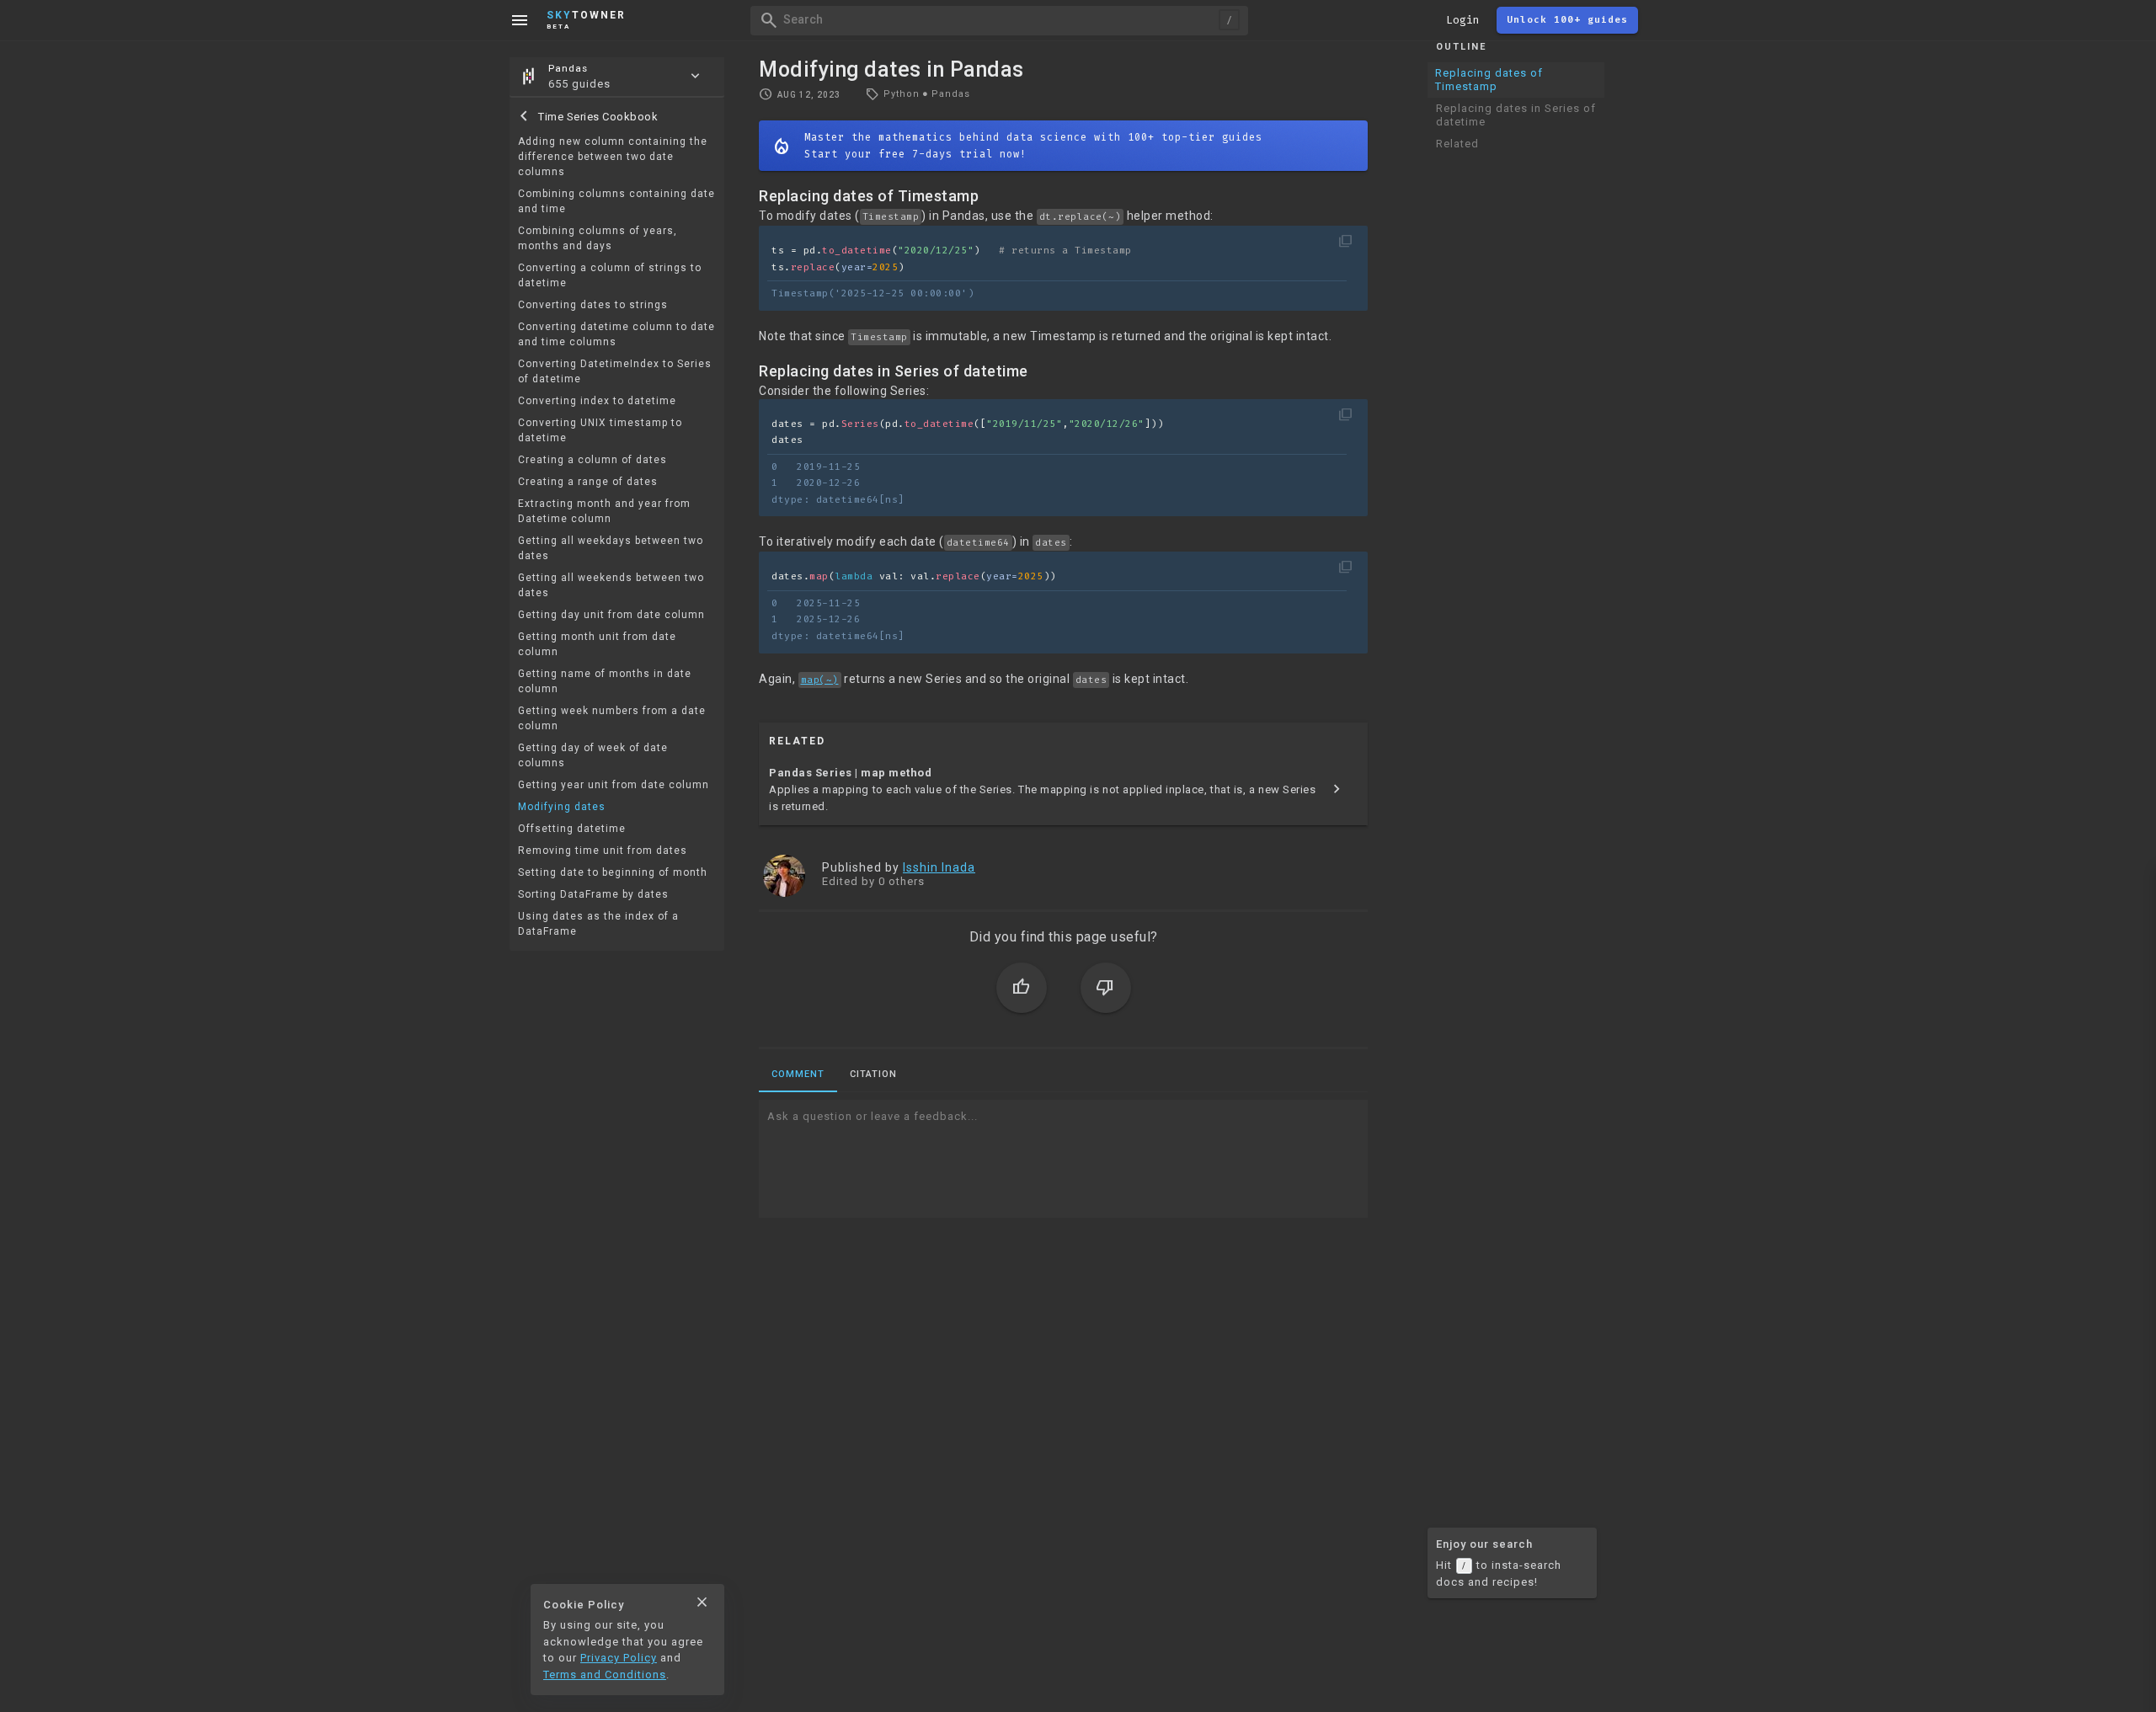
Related (1457, 144)
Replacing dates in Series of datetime (1516, 115)
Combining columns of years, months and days (598, 239)
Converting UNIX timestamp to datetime (600, 431)
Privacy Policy (619, 1658)
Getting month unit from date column (597, 645)
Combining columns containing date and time (616, 202)
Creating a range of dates (588, 483)
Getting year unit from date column (614, 786)
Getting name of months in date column (605, 682)
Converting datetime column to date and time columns (616, 335)
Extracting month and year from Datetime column (604, 512)
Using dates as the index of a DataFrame (598, 925)
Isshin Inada (939, 867)
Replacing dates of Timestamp (1489, 80)
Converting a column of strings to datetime (610, 276)
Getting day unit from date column (611, 616)
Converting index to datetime (597, 402)
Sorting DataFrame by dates (593, 895)
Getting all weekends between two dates (611, 586)
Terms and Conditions (605, 1675)
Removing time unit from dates (603, 851)
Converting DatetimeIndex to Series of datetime (615, 372)
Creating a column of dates (592, 461)
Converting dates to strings (593, 306)
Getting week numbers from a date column (612, 719)
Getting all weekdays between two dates (611, 549)
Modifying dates (562, 808)
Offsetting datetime (572, 829)
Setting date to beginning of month (613, 873)
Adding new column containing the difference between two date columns (613, 157)
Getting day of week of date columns (593, 756)
